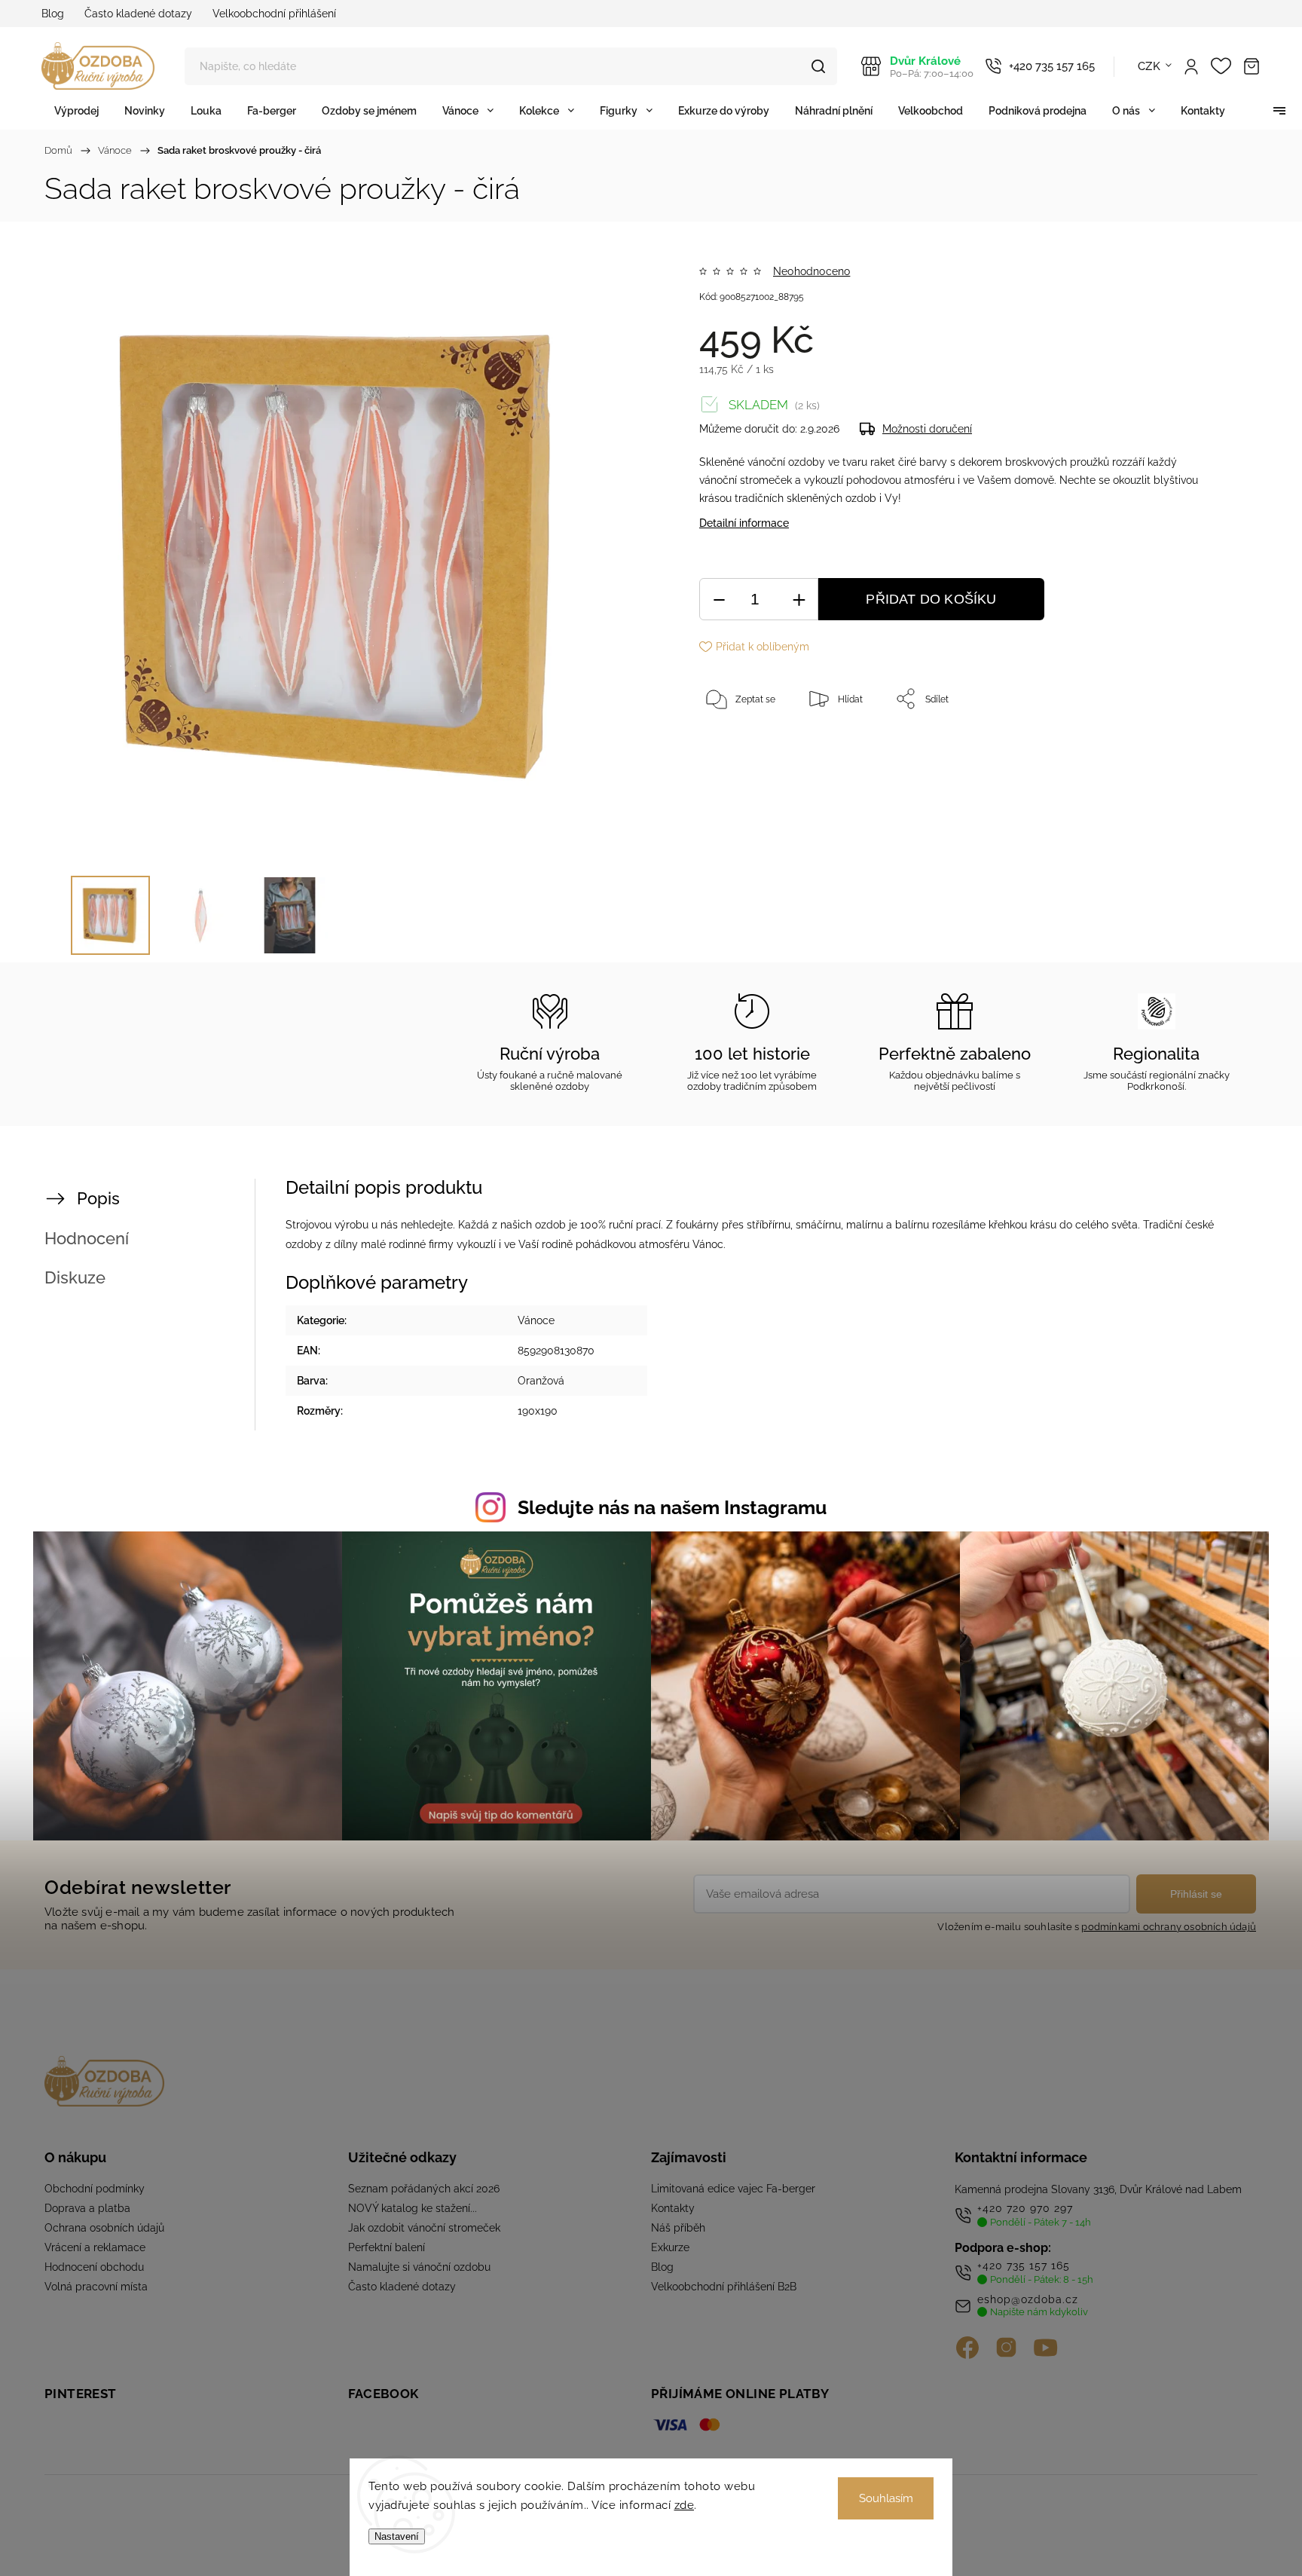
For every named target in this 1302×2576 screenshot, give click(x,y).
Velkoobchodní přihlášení (274, 14)
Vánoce (536, 1320)
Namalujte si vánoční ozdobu (419, 2267)
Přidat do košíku (931, 599)
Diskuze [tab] (75, 1277)
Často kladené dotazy (138, 14)
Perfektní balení (387, 2247)
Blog (53, 14)
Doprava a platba (87, 2208)
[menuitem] (76, 110)
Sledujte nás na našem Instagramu (672, 1507)
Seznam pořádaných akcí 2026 (424, 2189)
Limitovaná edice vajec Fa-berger (733, 2189)
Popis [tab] (98, 1198)
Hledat (818, 66)
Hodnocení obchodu (94, 2267)
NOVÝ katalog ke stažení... (413, 2208)
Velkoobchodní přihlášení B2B (724, 2287)
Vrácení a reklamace (95, 2247)
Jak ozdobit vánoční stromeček (424, 2228)
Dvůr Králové (932, 67)
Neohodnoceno (811, 271)
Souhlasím (886, 2498)
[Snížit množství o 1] (719, 600)
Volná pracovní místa (96, 2287)
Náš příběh (678, 2228)
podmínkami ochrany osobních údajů (1169, 1927)
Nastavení (397, 2536)
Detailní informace (744, 523)
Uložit (734, 746)
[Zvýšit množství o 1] (799, 600)
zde (685, 2505)
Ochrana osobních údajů (104, 2228)
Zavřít (1184, 748)
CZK (1149, 66)
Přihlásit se (1196, 1894)
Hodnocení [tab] (87, 1238)
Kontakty (673, 2208)
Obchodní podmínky (95, 2189)
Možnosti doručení (927, 429)
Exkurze (670, 2247)
